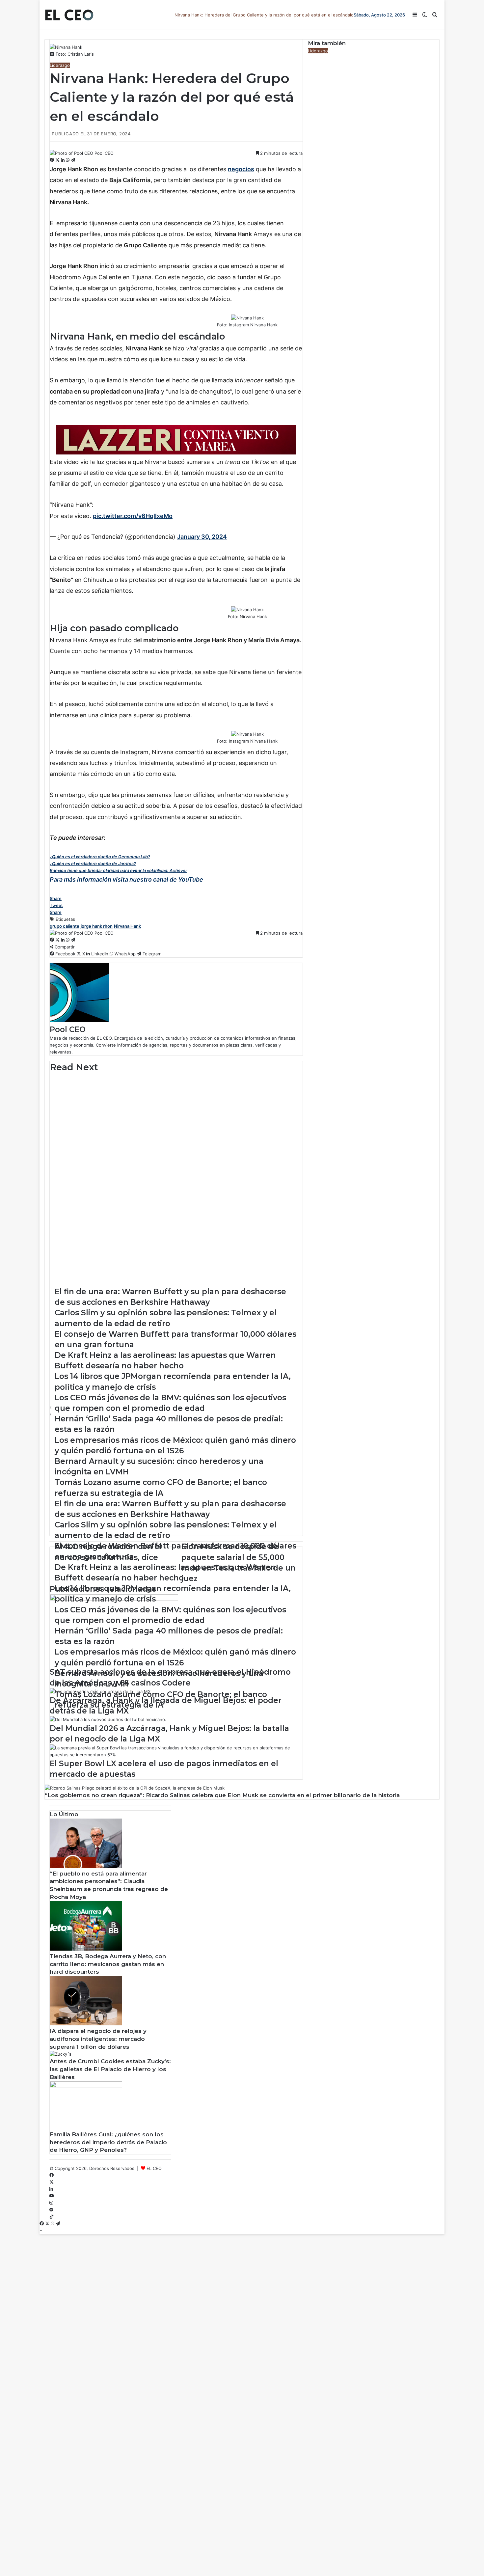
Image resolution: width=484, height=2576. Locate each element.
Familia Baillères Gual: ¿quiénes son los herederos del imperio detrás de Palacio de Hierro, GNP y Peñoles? (108, 2142)
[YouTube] (52, 2196)
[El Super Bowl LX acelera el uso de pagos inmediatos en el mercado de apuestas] (176, 1755)
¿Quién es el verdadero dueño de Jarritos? (93, 863)
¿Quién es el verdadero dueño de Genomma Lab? (100, 857)
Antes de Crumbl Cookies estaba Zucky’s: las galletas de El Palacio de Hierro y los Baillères (110, 2069)
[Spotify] (51, 2210)
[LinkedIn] (63, 160)
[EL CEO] (69, 15)
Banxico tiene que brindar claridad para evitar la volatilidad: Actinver (118, 870)
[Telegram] (73, 160)
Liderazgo (60, 65)
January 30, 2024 (202, 537)
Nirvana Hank (127, 926)
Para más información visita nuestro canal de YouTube (126, 879)
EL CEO (154, 2168)
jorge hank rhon (97, 926)
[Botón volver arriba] (41, 2231)
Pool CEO (104, 153)
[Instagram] (51, 2203)
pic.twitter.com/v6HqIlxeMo (133, 516)
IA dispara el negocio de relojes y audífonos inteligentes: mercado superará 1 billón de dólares (98, 2039)
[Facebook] (53, 160)
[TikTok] (52, 2217)
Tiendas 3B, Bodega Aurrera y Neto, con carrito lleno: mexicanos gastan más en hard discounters (108, 1964)
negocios (241, 169)
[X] (58, 160)
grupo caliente (65, 926)
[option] (176, 1090)
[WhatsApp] (68, 160)
